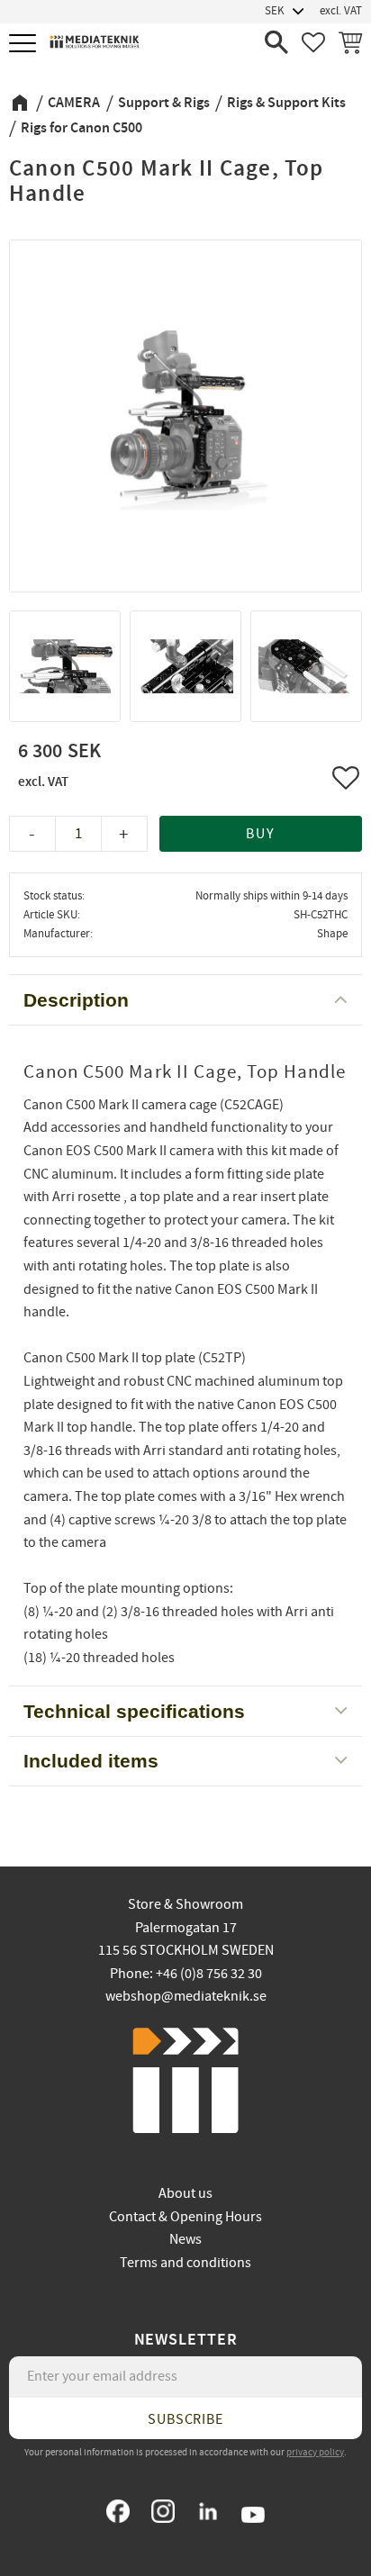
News (185, 2239)
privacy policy (315, 2452)
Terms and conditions (185, 2263)
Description (76, 1000)
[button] (25, 45)
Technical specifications (134, 1711)
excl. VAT (341, 11)
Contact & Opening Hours (185, 2217)
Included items (91, 1761)
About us (185, 2193)
